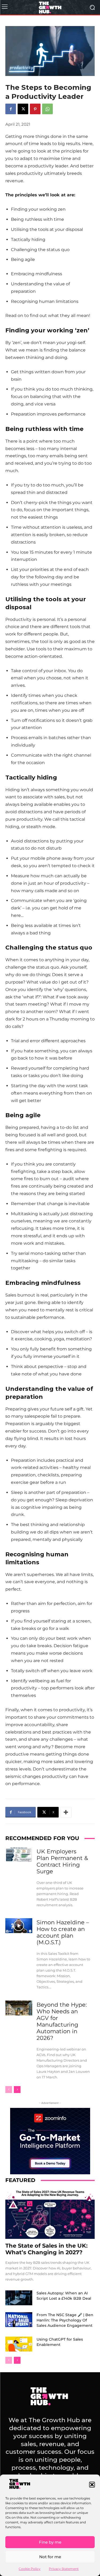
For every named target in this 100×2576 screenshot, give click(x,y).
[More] (66, 1812)
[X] (23, 109)
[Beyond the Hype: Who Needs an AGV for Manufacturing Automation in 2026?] (19, 2008)
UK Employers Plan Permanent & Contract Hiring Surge (62, 1861)
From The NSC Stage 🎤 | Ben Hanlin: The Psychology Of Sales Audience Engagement (65, 2320)
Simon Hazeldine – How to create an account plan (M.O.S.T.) (63, 1932)
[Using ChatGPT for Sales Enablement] (19, 2344)
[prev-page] (9, 2090)
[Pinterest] (35, 109)
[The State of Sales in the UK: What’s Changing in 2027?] (50, 2214)
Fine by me (50, 2542)
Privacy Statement (64, 2569)
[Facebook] (11, 109)
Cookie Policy (30, 2569)
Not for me (50, 2557)
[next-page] (17, 2090)
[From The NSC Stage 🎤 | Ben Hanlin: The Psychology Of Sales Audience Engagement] (19, 2320)
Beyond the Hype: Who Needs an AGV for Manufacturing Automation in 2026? (62, 2021)
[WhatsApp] (47, 109)
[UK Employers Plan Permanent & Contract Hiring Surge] (19, 1854)
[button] (92, 2485)
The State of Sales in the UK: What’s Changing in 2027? (47, 2249)
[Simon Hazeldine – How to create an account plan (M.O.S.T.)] (19, 1926)
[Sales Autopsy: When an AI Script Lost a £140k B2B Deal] (19, 2298)
